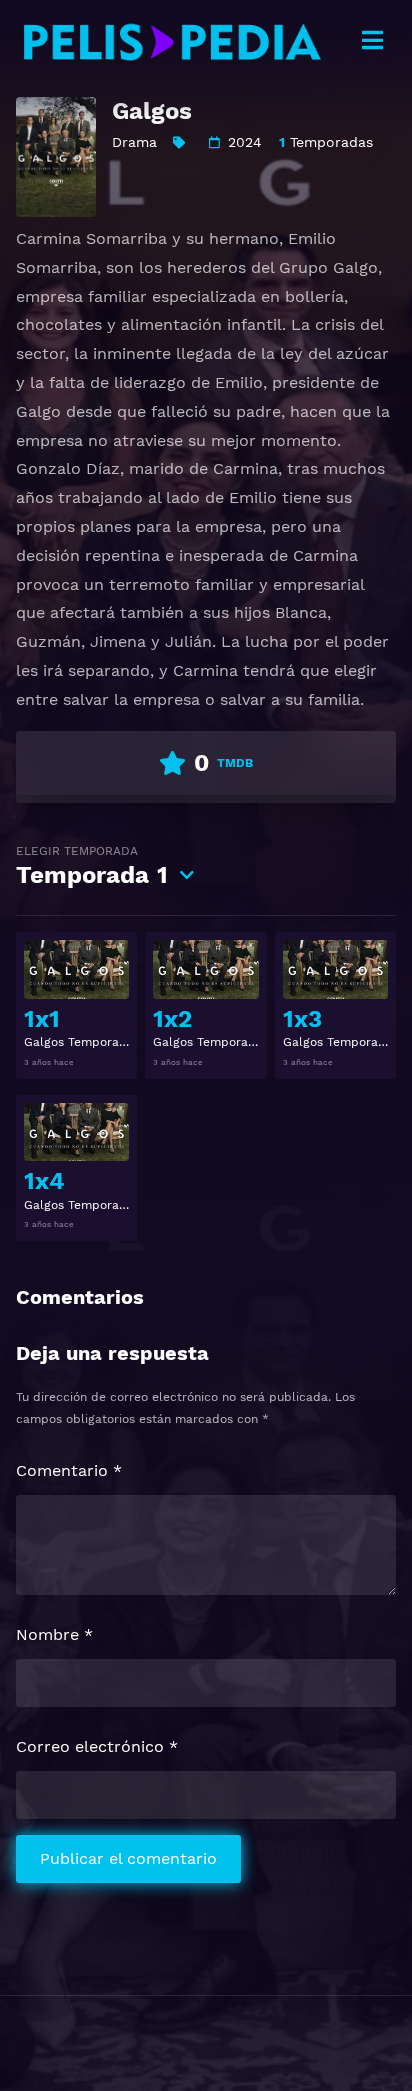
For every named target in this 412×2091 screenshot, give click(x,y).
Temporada (92, 866)
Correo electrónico (97, 1746)
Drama (134, 142)
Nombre (54, 1634)
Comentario (69, 1470)
